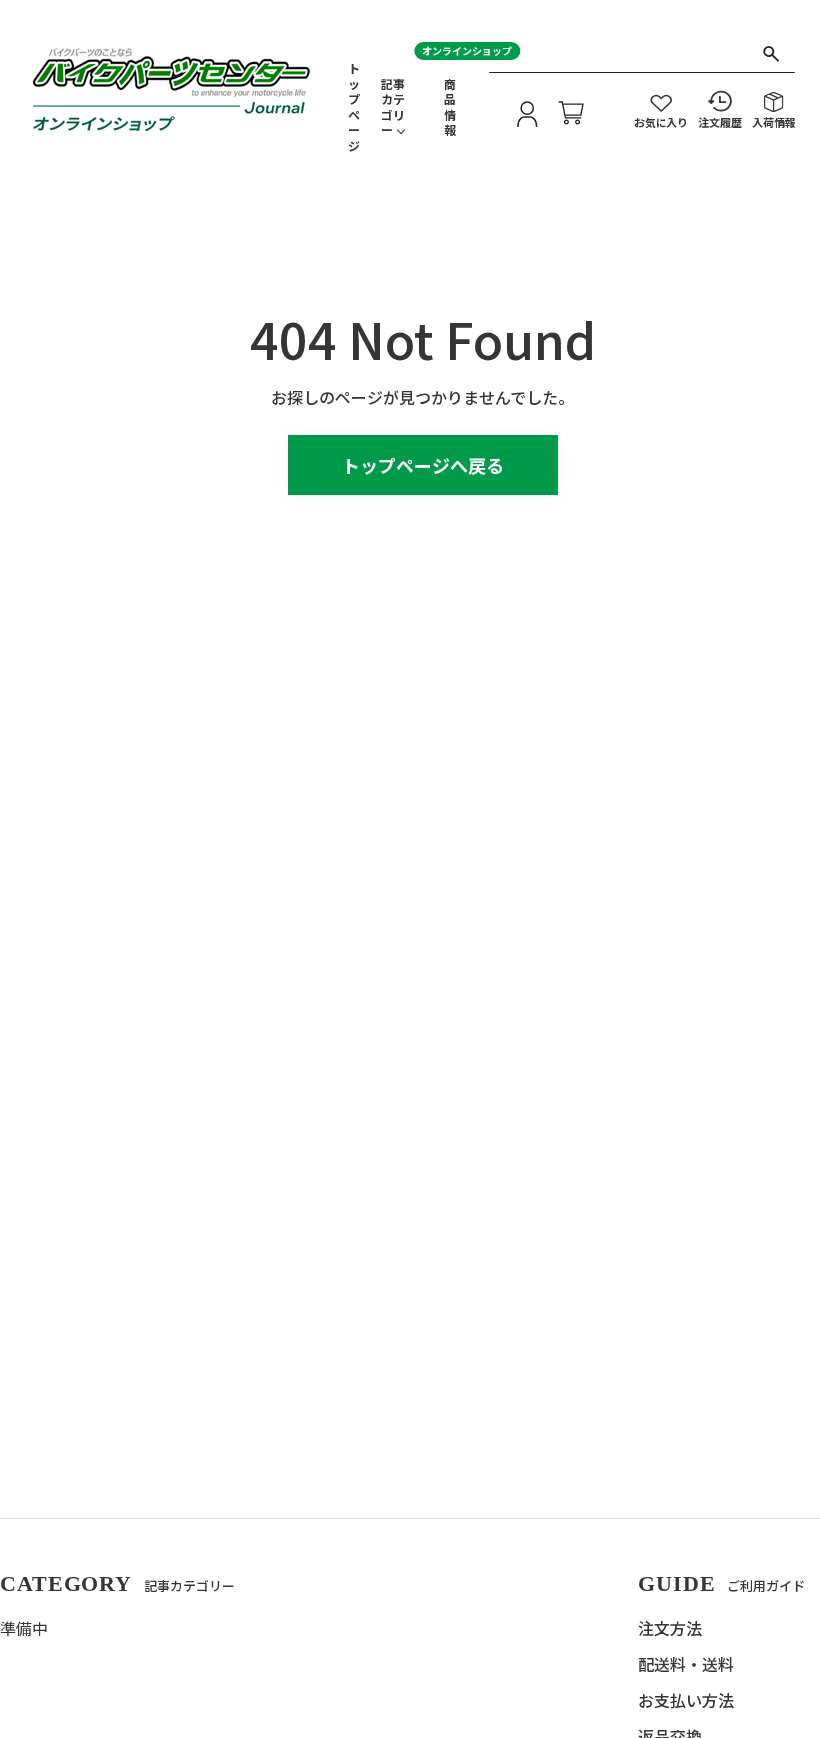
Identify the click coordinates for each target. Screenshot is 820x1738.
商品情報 (450, 107)
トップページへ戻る (423, 465)
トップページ (354, 107)
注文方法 (670, 1628)
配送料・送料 (686, 1664)
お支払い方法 (686, 1700)
